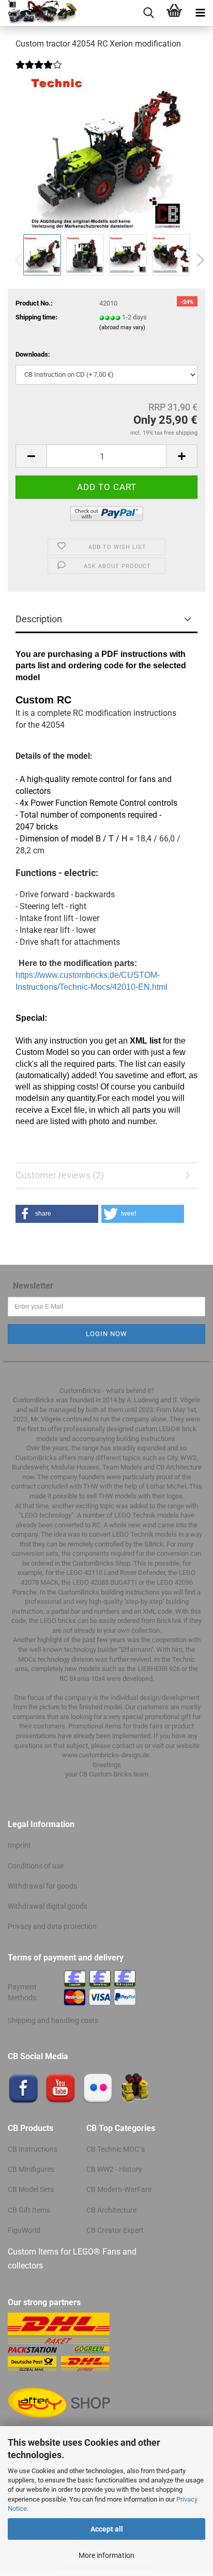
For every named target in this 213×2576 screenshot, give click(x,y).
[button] (197, 260)
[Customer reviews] (39, 72)
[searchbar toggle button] (148, 13)
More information (106, 2555)
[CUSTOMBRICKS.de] (39, 13)
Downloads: (33, 354)
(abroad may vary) (122, 327)
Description (39, 619)
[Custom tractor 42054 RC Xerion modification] (106, 154)
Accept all (107, 2529)
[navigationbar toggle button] (200, 13)
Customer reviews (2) (60, 1175)
